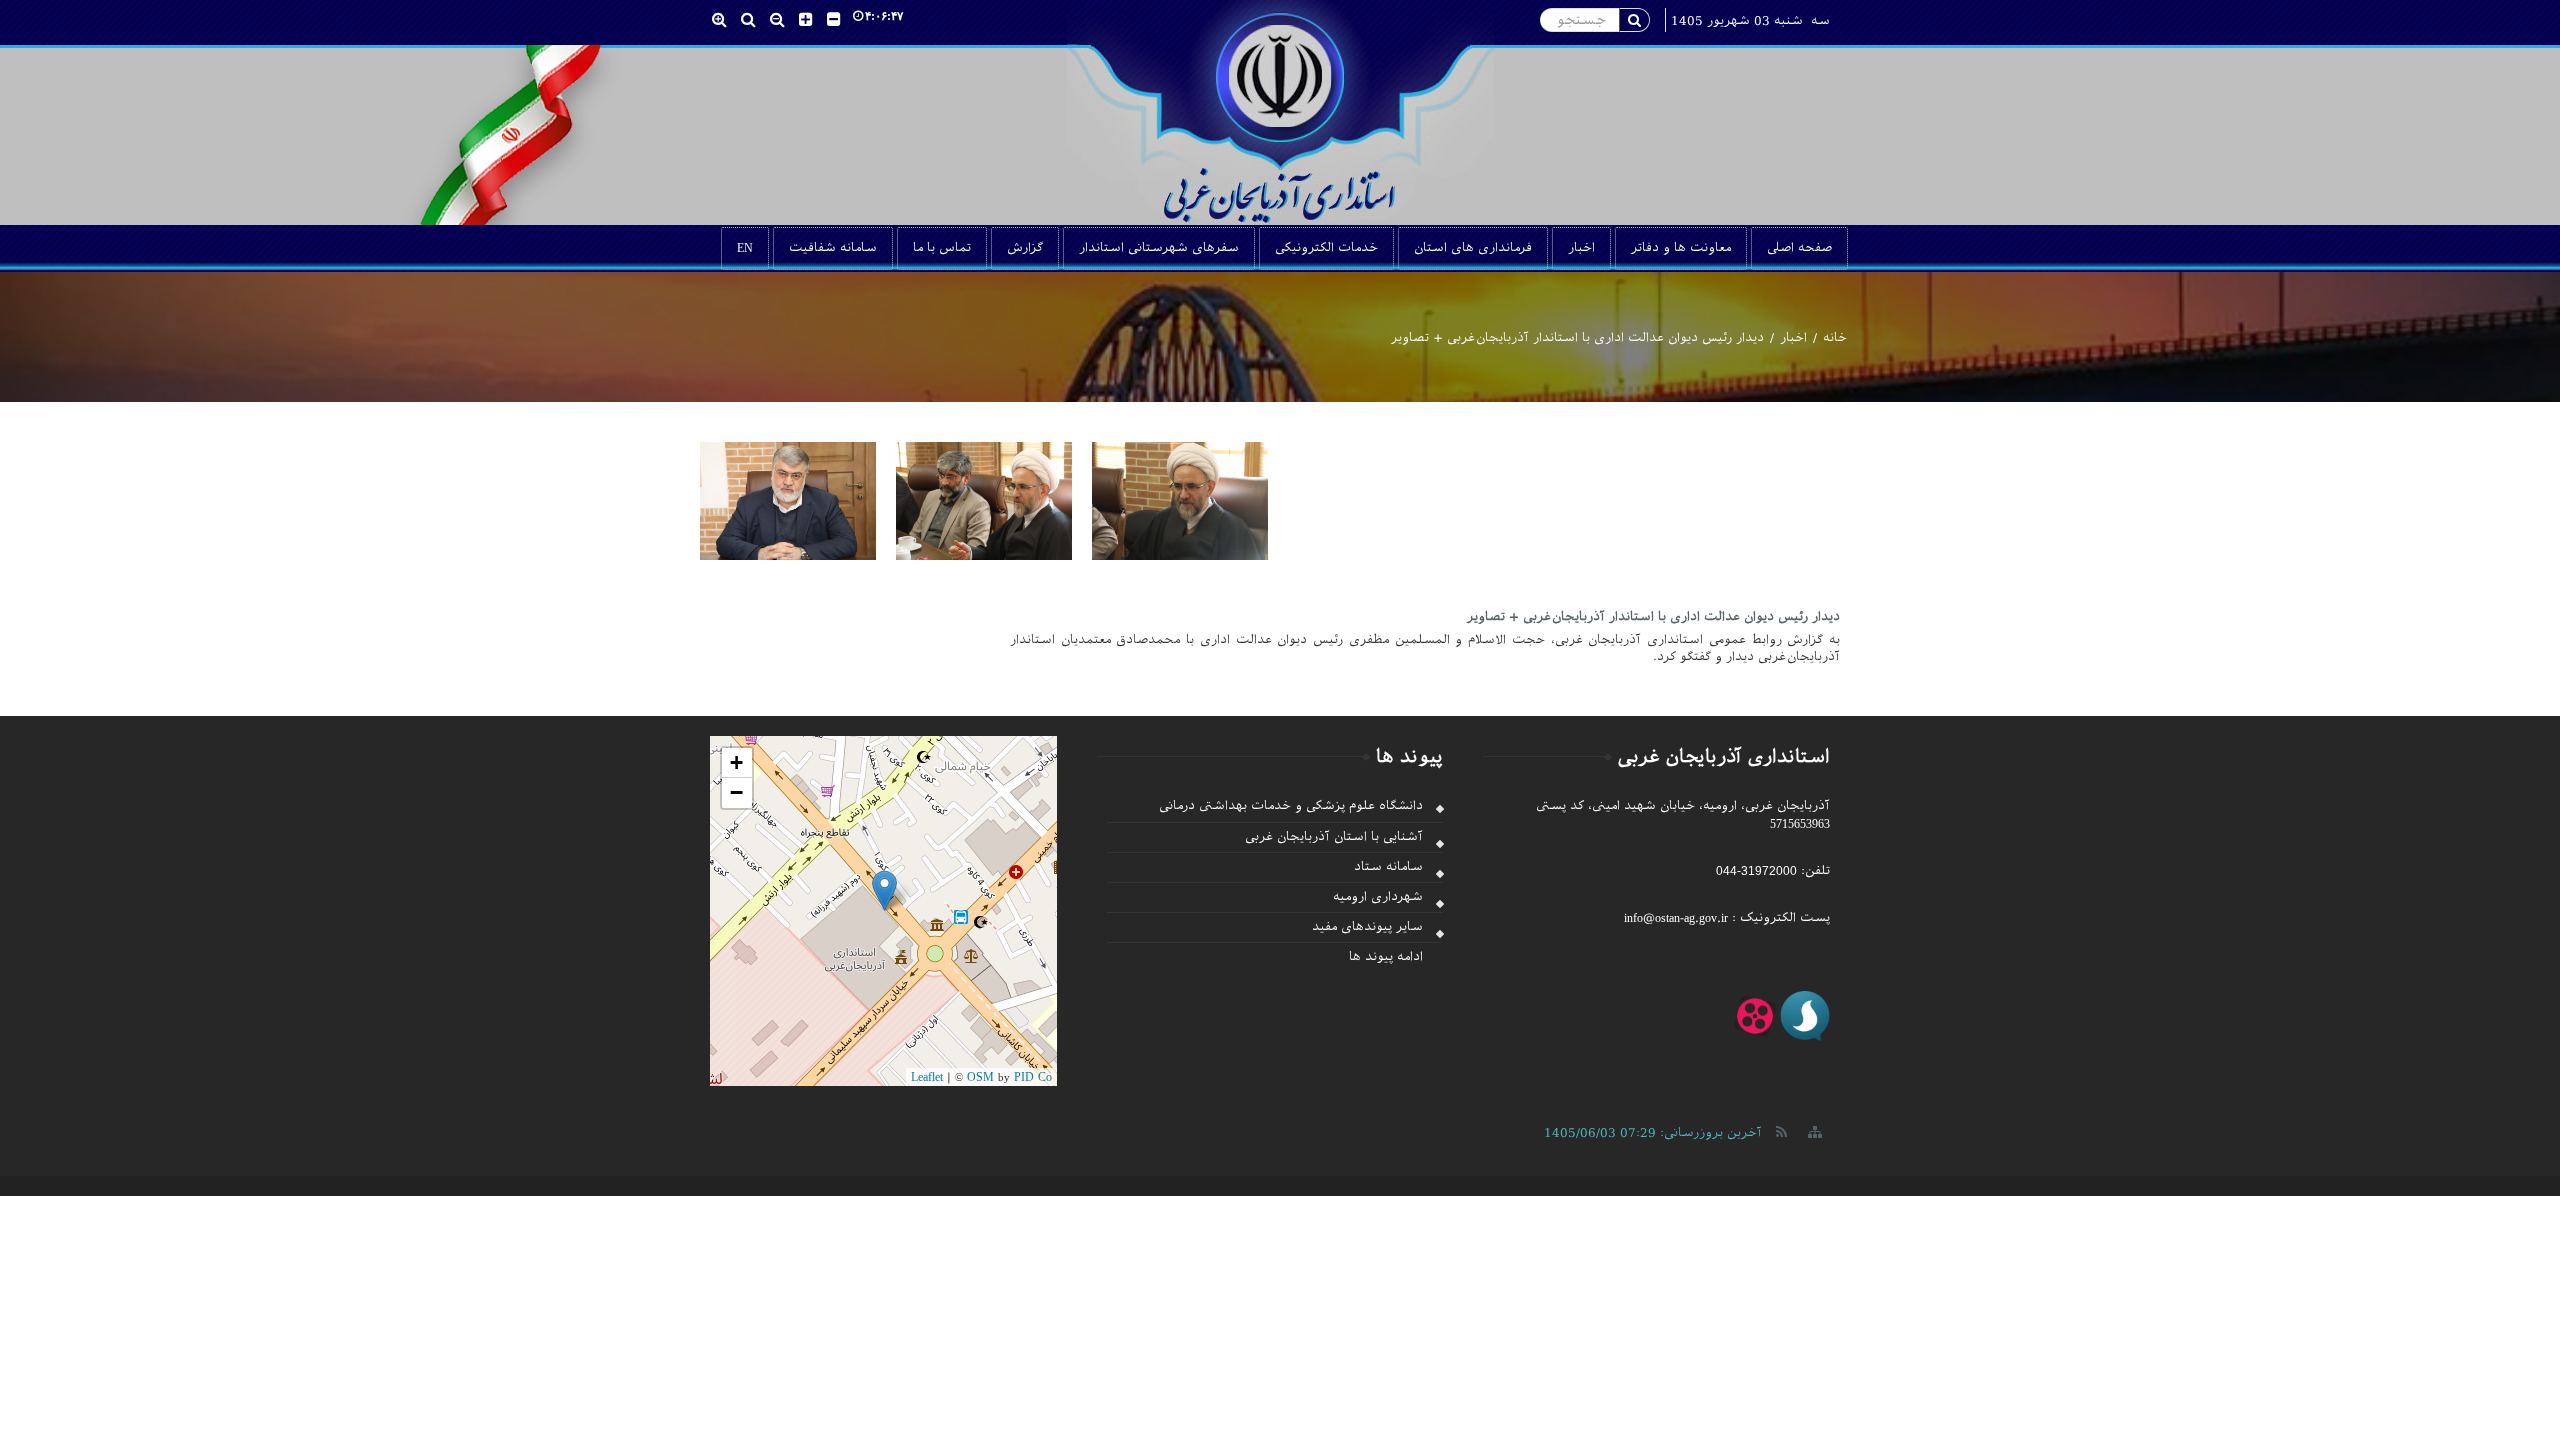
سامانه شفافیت (833, 248)
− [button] (736, 792)
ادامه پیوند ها (1386, 957)
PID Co (1033, 1077)
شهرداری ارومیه (1378, 897)
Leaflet (927, 1077)
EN (745, 248)
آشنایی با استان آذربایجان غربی (1334, 837)
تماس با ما (942, 248)
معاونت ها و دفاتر (1681, 248)
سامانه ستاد (1388, 867)
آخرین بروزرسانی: (1653, 1132)
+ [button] (736, 762)
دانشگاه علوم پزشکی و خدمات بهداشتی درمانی (1291, 806)
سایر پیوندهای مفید (1367, 927)
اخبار (1581, 248)
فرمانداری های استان (1473, 248)
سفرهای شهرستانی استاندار (1159, 248)
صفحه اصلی (1799, 248)
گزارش (1025, 248)
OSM (980, 1077)
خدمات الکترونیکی (1326, 248)
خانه (1835, 338)
